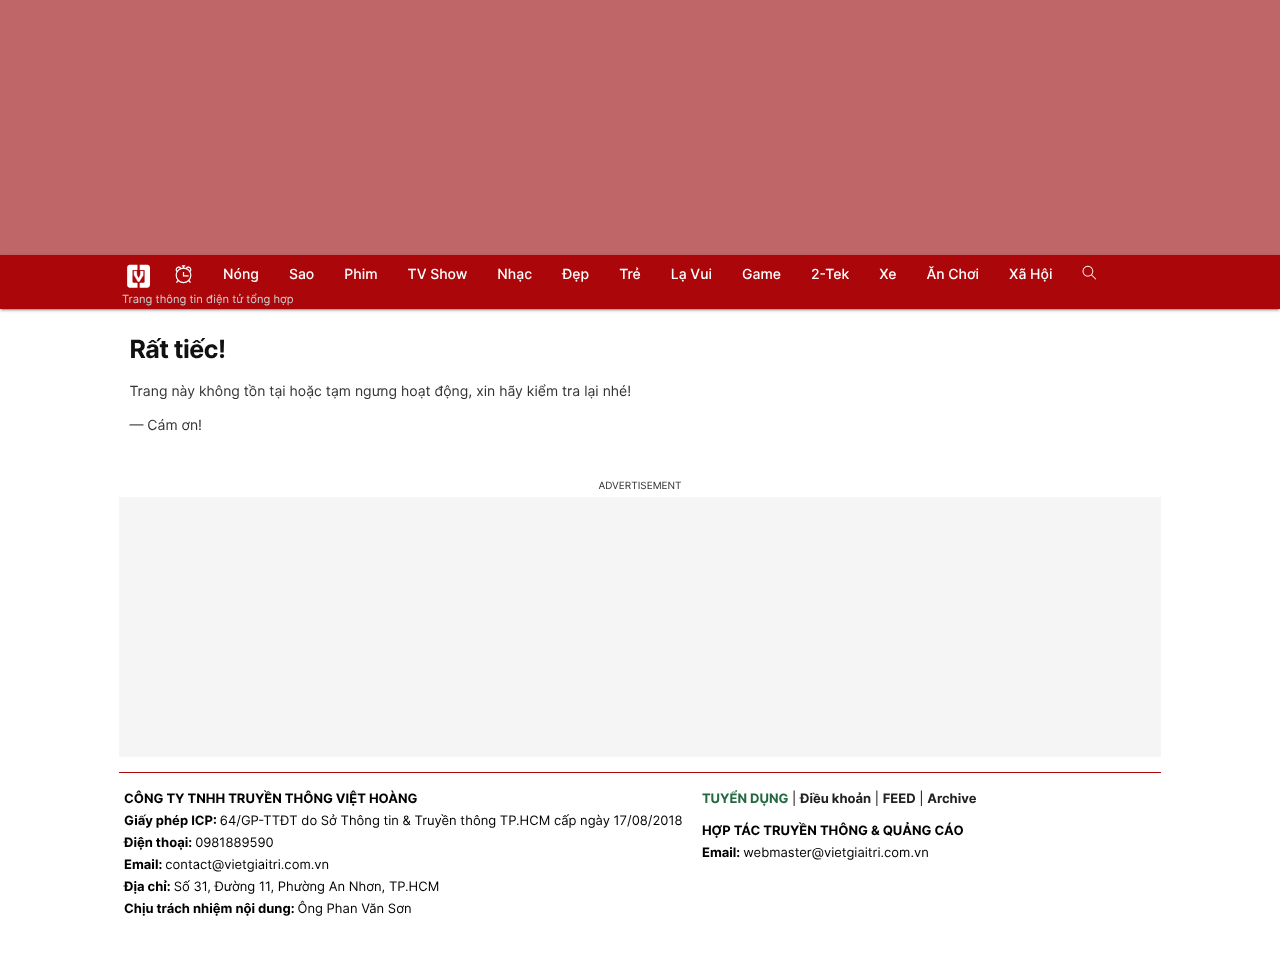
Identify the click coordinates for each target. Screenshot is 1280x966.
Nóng (241, 274)
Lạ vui (691, 274)
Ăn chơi (952, 274)
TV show (438, 274)
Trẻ (630, 274)
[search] (1082, 275)
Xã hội (1030, 274)
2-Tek (830, 274)
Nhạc (514, 274)
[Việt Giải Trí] (138, 276)
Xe (887, 274)
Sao (301, 274)
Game (761, 274)
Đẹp (575, 274)
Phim (360, 274)
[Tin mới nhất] (183, 276)
